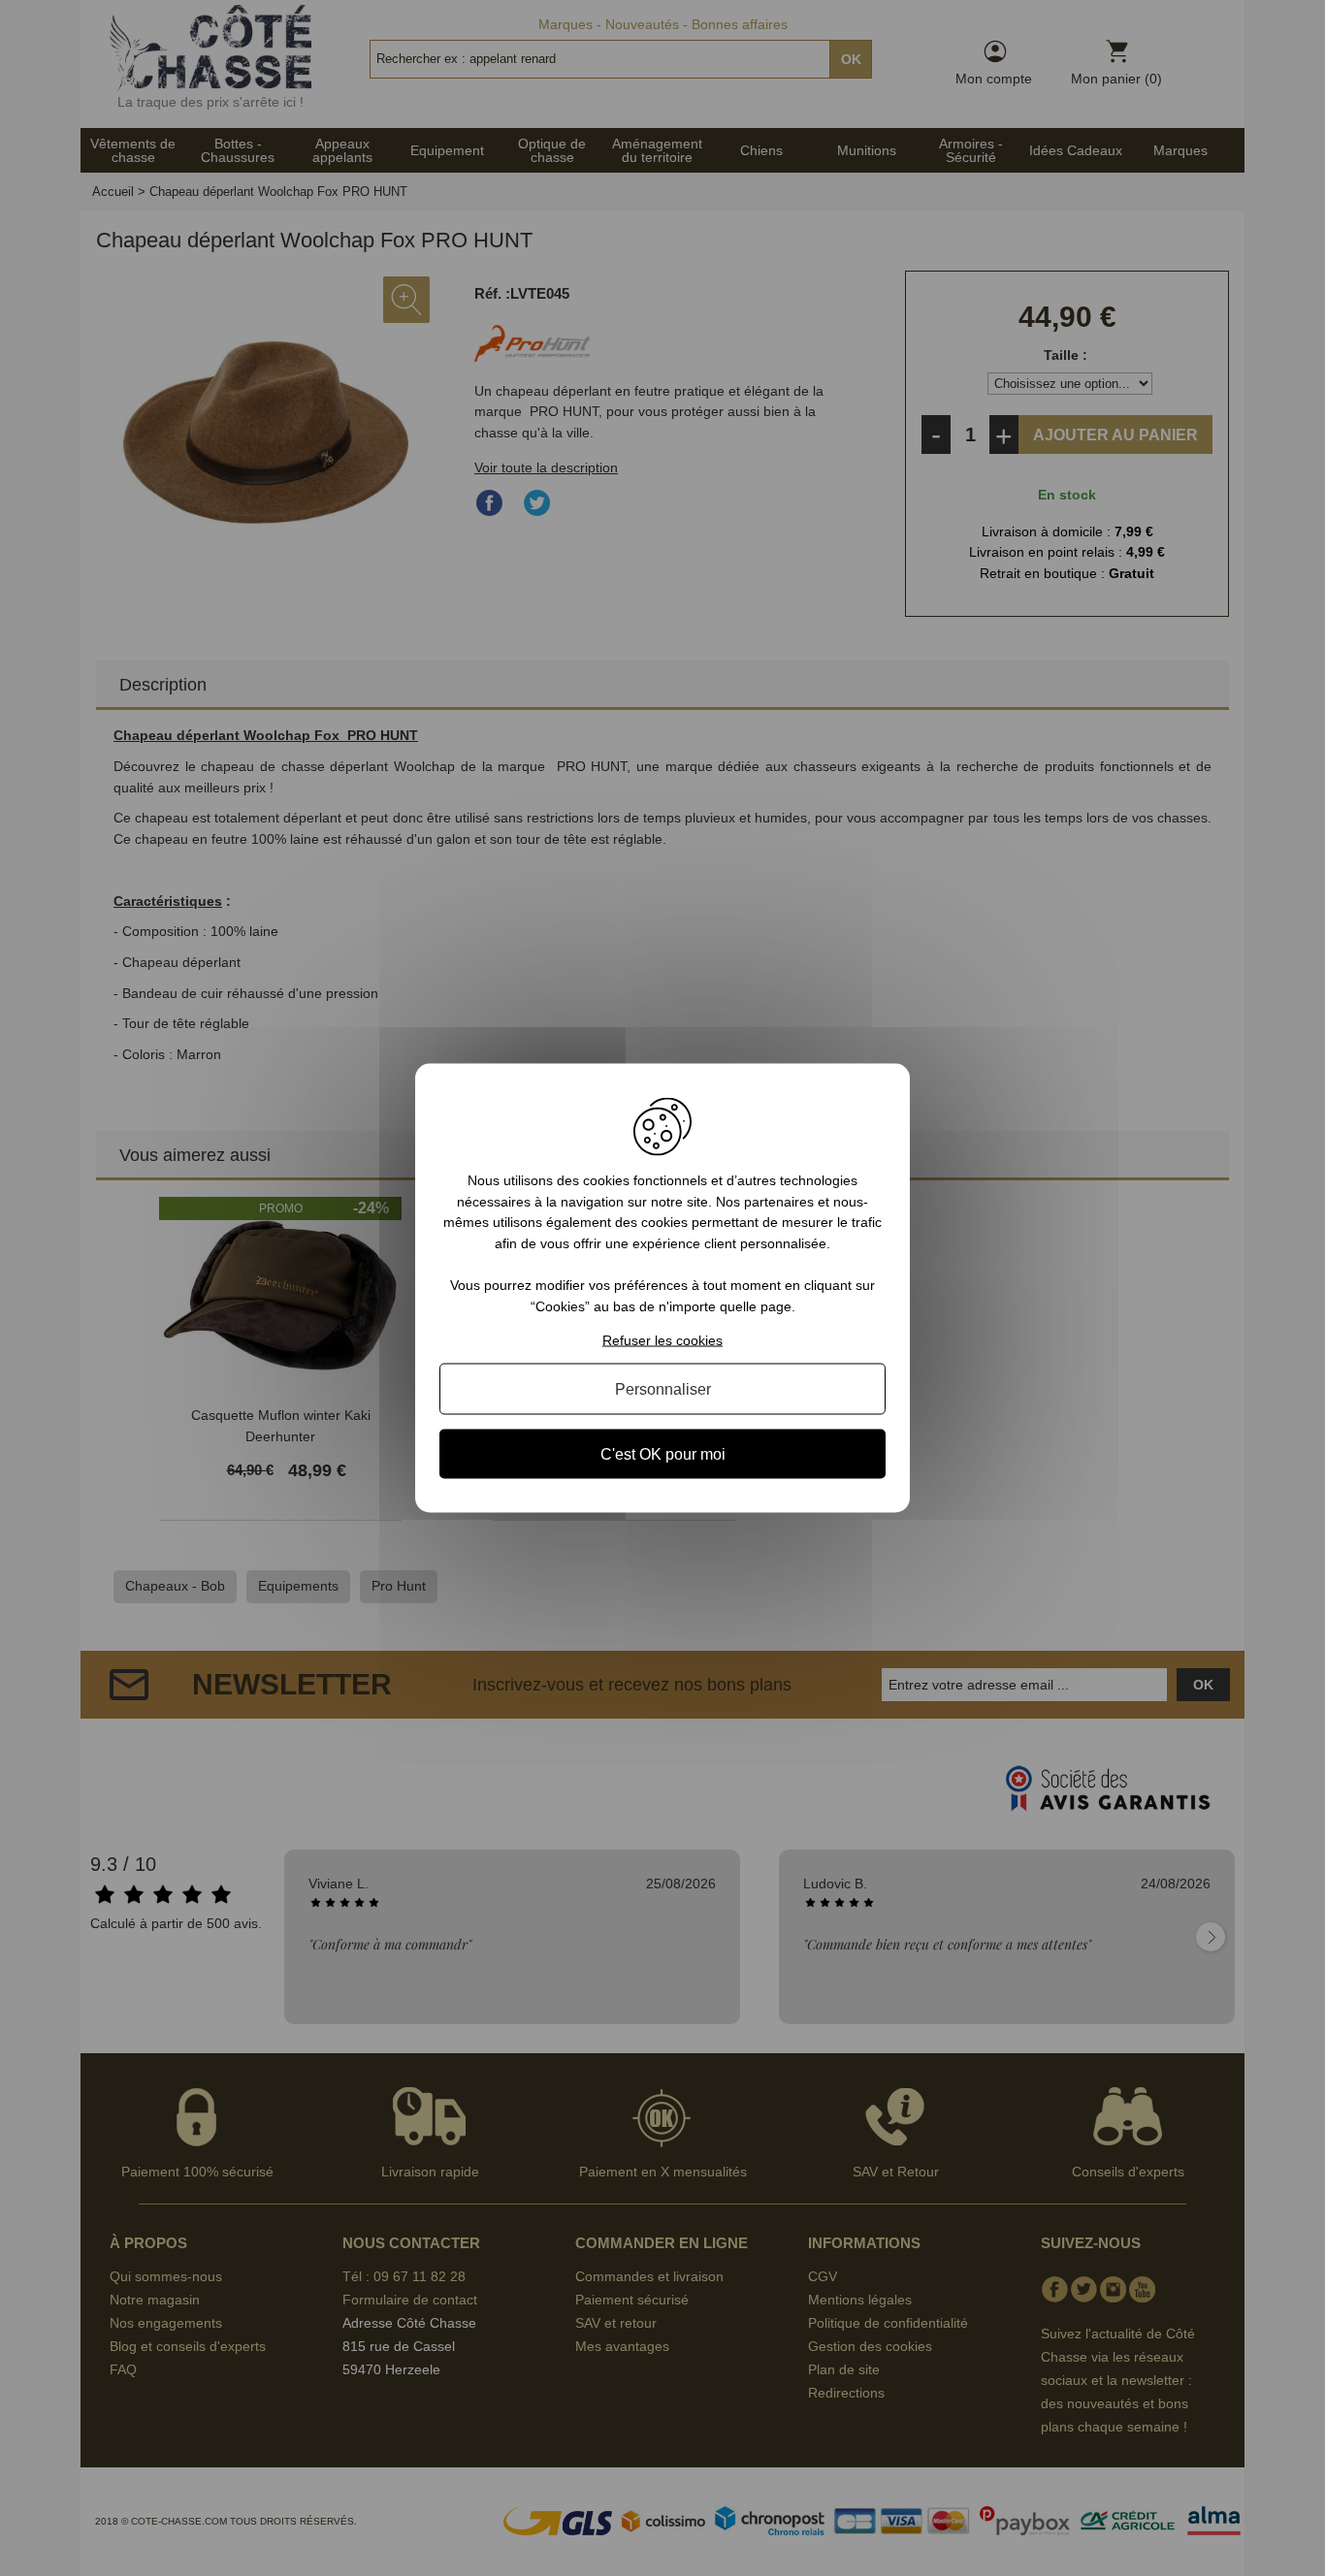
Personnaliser (663, 1388)
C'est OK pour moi (663, 1453)
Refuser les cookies (662, 1339)
